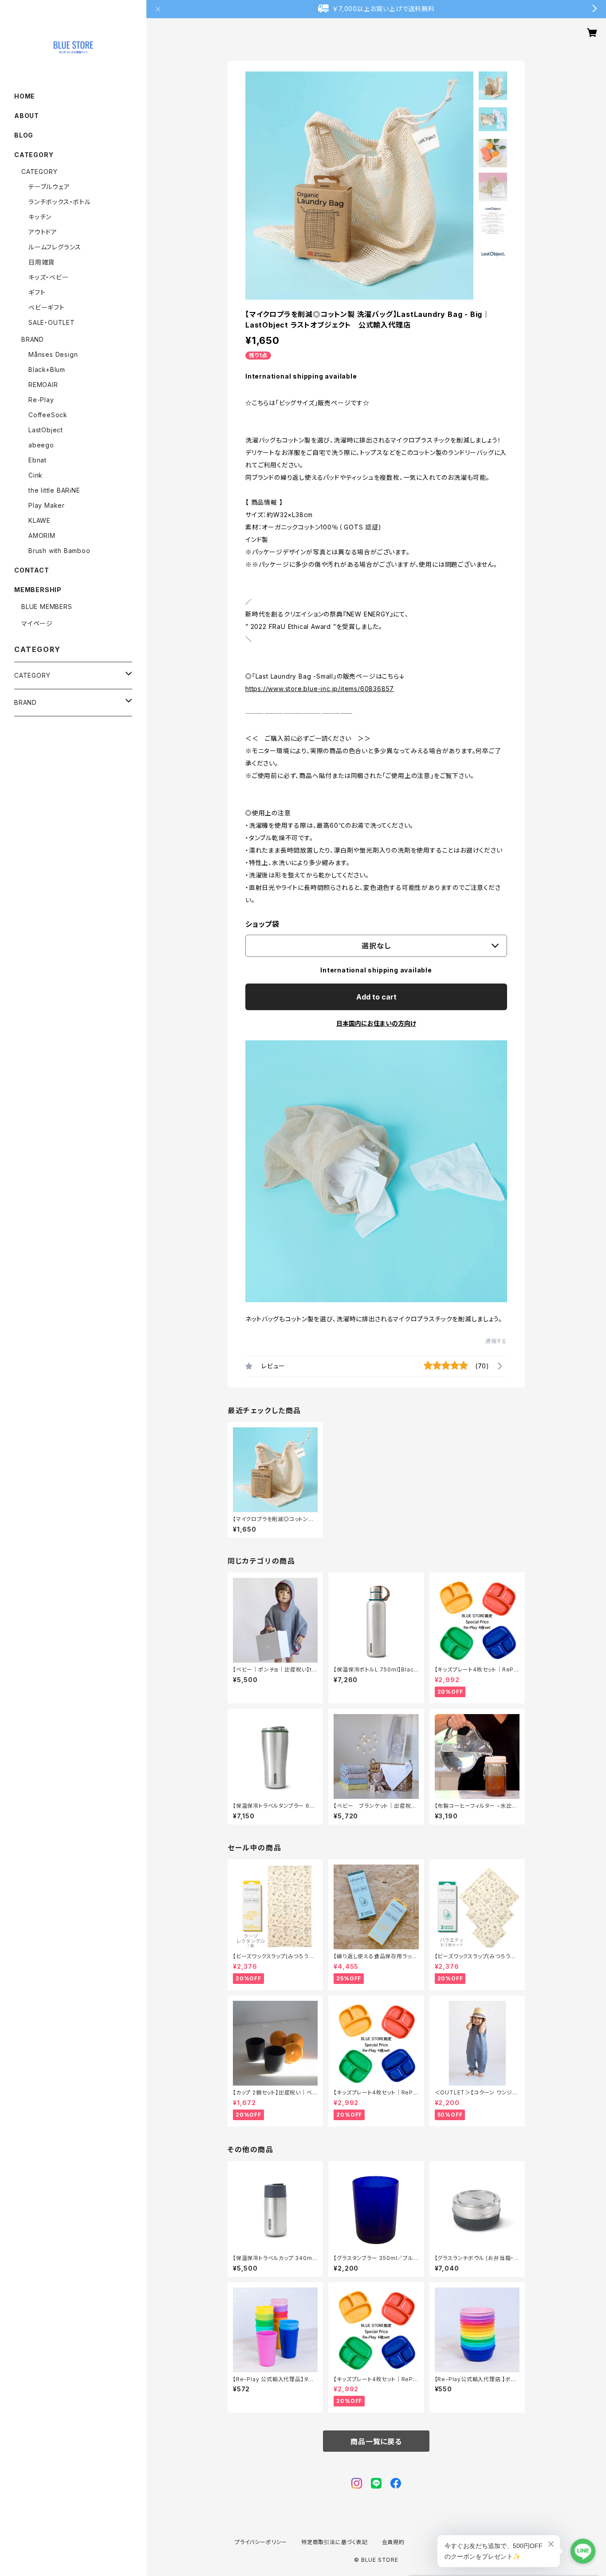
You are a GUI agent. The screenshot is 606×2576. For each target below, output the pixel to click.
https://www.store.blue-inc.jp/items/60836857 (320, 689)
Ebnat (37, 460)
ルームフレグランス (55, 247)
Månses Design (53, 354)
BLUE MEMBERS (47, 606)
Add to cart (376, 997)
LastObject (46, 430)
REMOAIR (43, 385)
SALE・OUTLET (52, 322)
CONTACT (32, 570)
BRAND (33, 339)
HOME (25, 96)
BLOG (24, 135)
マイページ (37, 623)
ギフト (37, 292)
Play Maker (47, 505)
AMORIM (42, 535)
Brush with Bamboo (59, 551)
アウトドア (43, 232)
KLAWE (39, 520)
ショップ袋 (262, 924)
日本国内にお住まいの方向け (376, 1023)
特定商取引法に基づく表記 (334, 2542)
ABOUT (27, 116)
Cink (35, 475)
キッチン (40, 217)
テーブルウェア (49, 187)
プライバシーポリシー (261, 2542)
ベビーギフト (47, 307)
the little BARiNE (54, 490)
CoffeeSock (48, 415)
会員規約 (393, 2542)
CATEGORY (39, 172)
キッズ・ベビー (49, 277)
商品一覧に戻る (376, 2442)
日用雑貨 (41, 262)
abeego (41, 445)
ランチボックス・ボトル (60, 202)
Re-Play (41, 400)
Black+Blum (47, 369)
